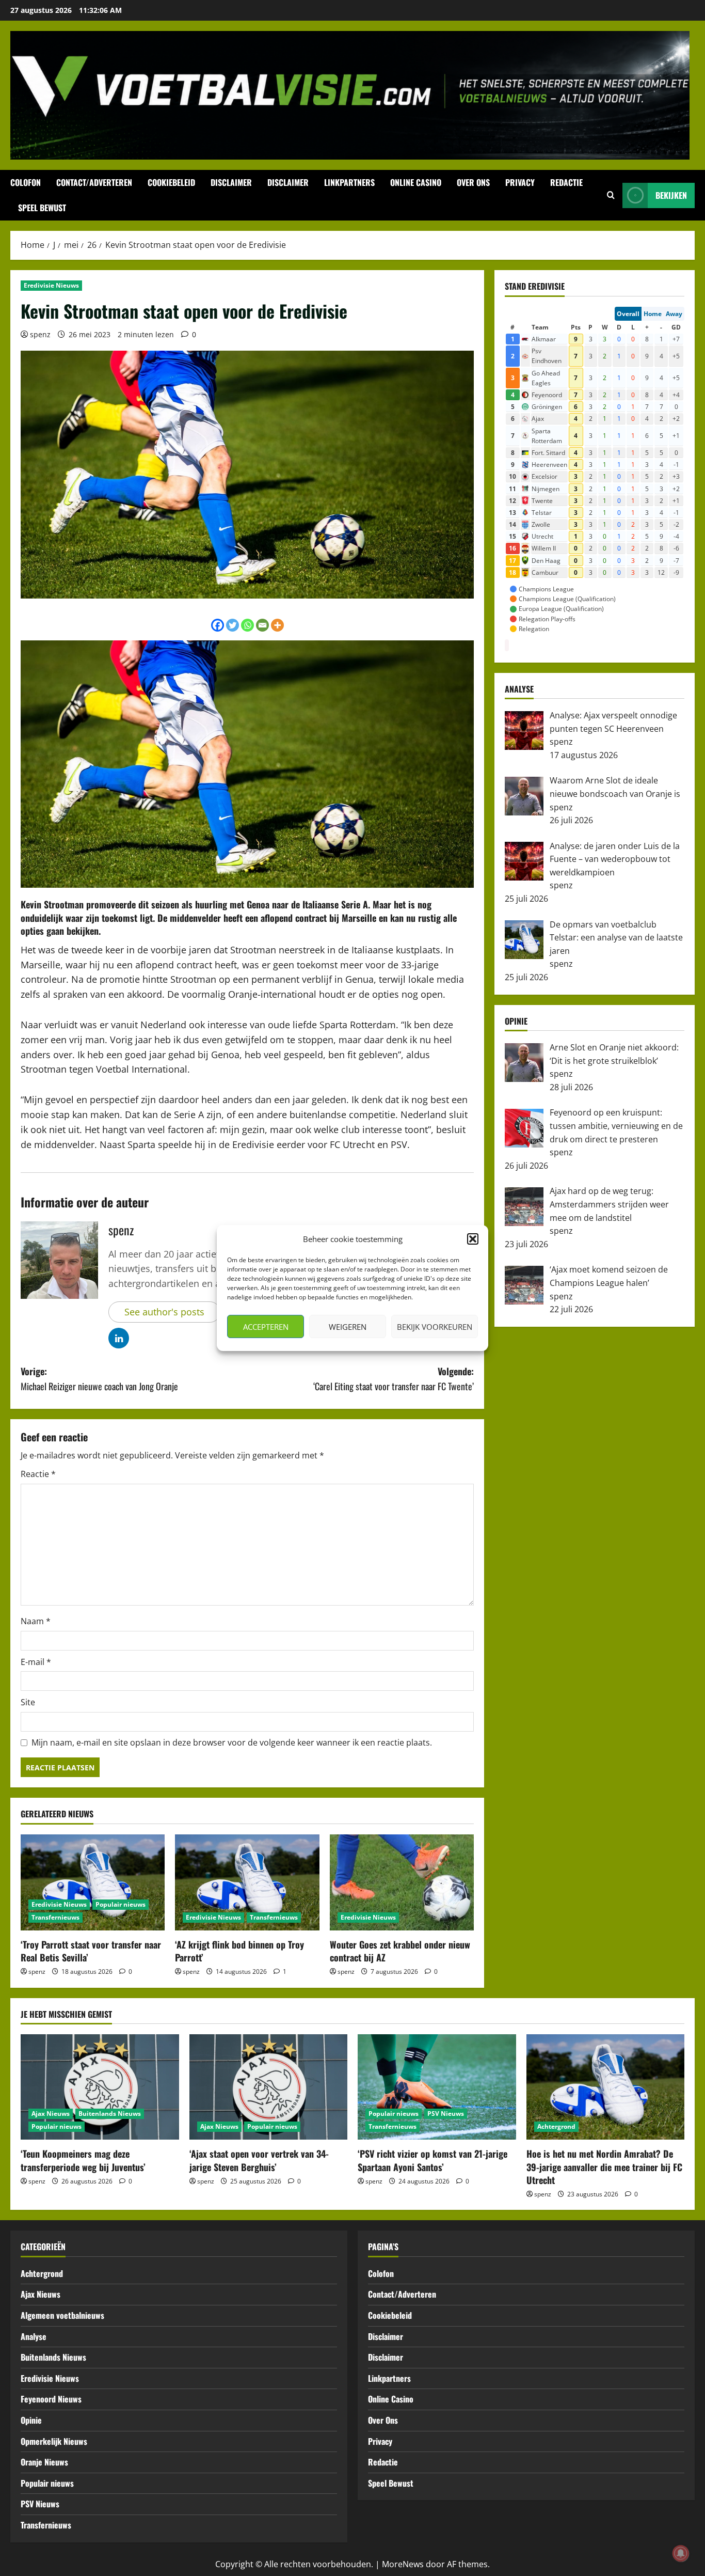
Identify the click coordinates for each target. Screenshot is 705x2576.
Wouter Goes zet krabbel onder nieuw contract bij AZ (400, 1951)
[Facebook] (218, 625)
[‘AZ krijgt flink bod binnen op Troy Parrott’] (247, 1882)
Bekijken (671, 195)
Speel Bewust (42, 208)
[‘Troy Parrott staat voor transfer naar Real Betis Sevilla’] (93, 1882)
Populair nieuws (121, 1904)
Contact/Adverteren (94, 182)
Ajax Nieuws (51, 2114)
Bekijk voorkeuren (435, 1327)
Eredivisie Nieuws (51, 285)
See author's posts (164, 1312)
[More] (277, 625)
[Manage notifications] (681, 2553)
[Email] (262, 625)
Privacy (520, 182)
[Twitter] (233, 625)
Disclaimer (231, 182)
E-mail (36, 1662)
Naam (36, 1621)
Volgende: (394, 1379)
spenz (40, 334)
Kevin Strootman (52, 904)
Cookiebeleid (171, 182)
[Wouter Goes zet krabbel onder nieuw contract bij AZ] (402, 1882)
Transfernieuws (55, 1917)
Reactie (38, 1474)
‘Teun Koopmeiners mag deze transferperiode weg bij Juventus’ (83, 2160)
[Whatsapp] (247, 625)
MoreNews (403, 2564)
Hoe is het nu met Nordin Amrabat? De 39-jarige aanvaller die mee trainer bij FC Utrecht (604, 2166)
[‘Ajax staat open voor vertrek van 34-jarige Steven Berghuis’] (269, 2087)
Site (28, 1702)
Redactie (566, 182)
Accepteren (266, 1327)
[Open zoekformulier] (611, 195)
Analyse (34, 2336)
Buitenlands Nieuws (110, 2114)
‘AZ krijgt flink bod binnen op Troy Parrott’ (239, 1951)
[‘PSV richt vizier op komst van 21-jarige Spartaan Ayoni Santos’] (437, 2087)
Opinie (31, 2420)
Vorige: (99, 1379)
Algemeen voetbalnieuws (62, 2315)
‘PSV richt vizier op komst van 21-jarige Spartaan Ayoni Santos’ (432, 2160)
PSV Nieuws (446, 2114)
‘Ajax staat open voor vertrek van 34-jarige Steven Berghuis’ (259, 2160)
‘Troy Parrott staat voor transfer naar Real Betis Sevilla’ (91, 1951)
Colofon (26, 182)
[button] (473, 1239)
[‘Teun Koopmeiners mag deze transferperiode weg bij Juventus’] (100, 2087)
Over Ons (473, 182)
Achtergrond (556, 2126)
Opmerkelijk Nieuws (54, 2441)
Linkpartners (349, 182)
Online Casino (416, 182)
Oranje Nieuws (44, 2462)
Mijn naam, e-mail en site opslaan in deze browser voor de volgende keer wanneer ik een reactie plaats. (232, 1742)
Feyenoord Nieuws (51, 2399)
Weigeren (348, 1327)
